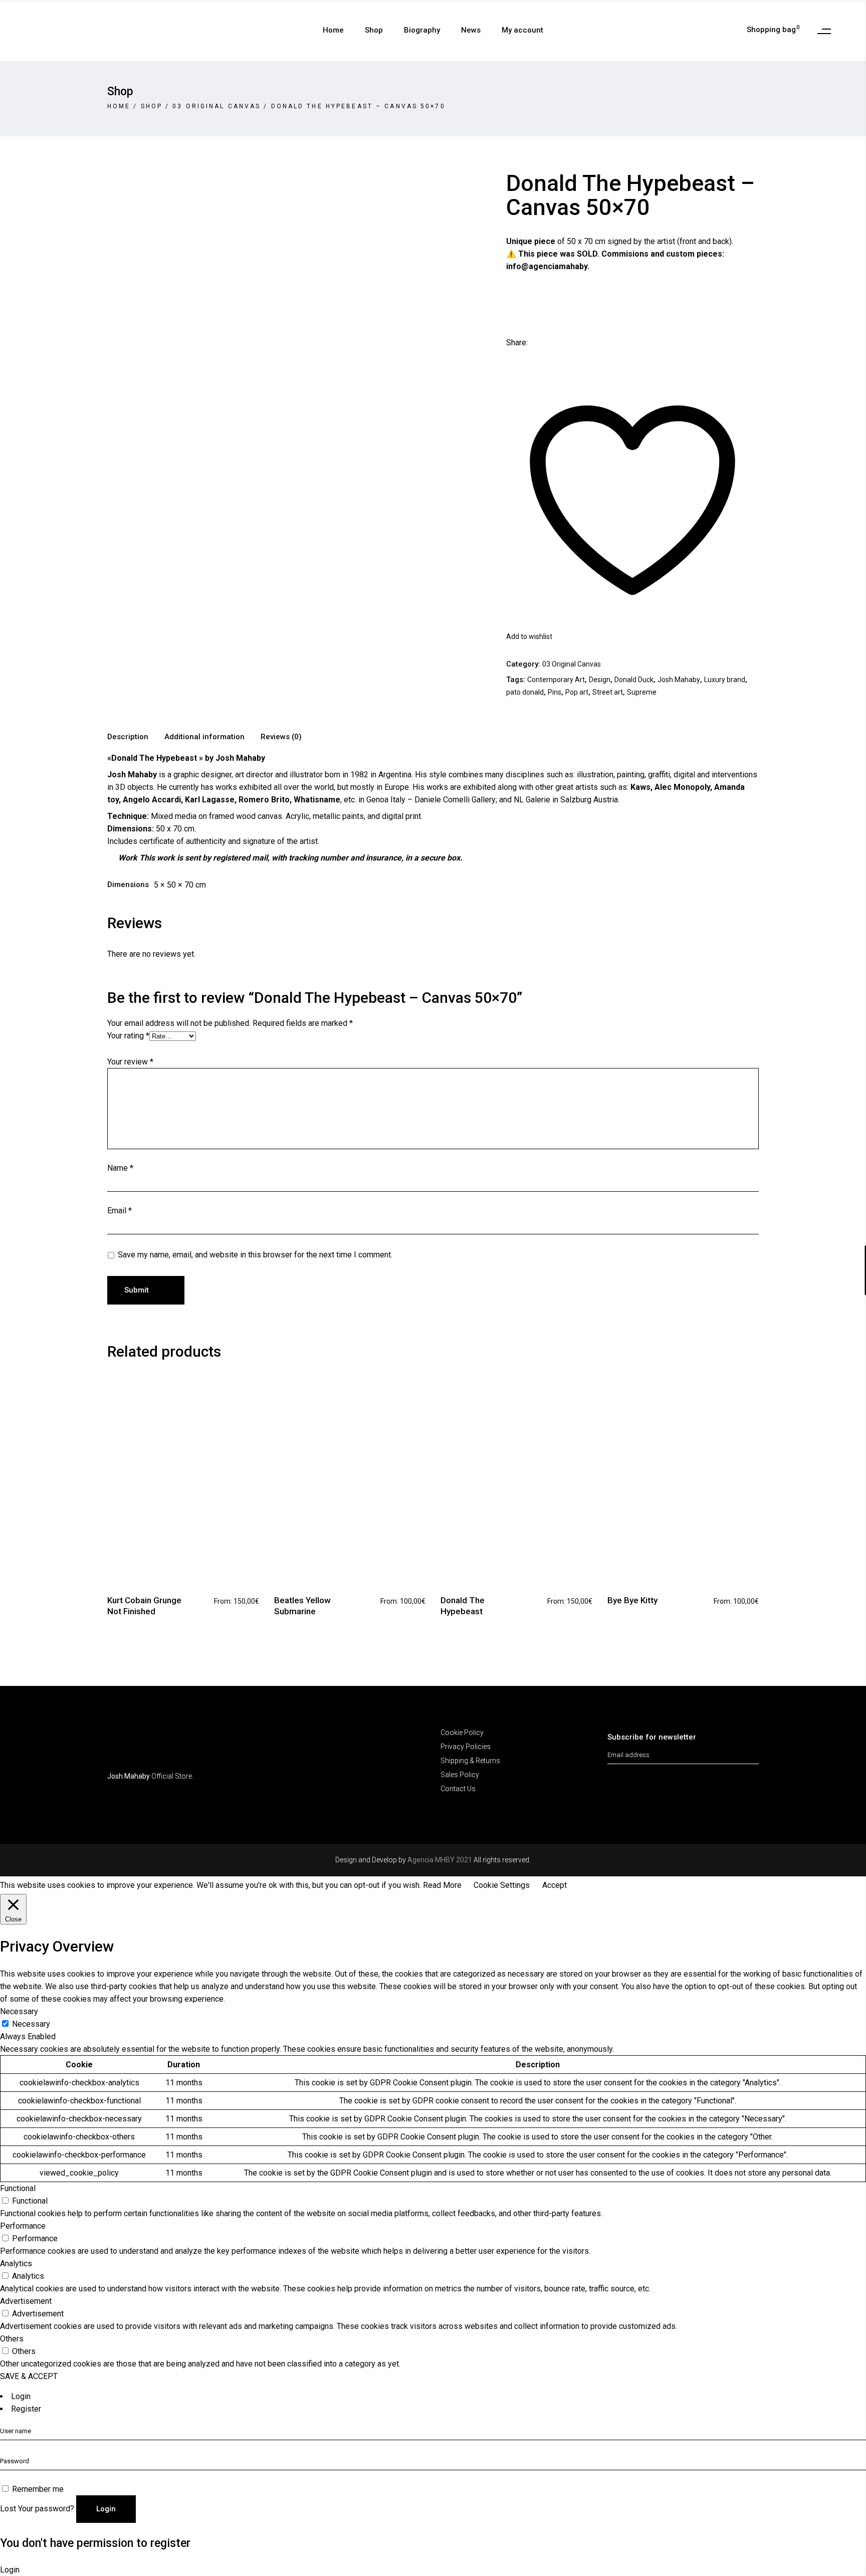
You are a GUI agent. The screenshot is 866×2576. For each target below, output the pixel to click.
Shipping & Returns (470, 1761)
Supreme (642, 692)
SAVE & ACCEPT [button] (29, 2376)
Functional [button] (18, 2188)
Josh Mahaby (679, 680)
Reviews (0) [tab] (281, 737)
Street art (608, 692)
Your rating (128, 1036)
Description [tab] (128, 737)
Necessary (31, 2024)
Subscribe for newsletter (652, 1737)
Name (120, 1168)
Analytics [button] (16, 2264)
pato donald (525, 692)
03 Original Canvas (216, 106)
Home (119, 106)
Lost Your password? (37, 2509)
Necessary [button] (19, 2011)
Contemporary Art (556, 680)
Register (26, 2409)
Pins (555, 692)
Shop (152, 106)
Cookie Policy (462, 1733)
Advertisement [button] (26, 2301)
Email (120, 1211)
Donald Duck (634, 680)
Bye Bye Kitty (632, 1600)
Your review (130, 1062)
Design (600, 680)
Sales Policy (460, 1775)
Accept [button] (555, 1885)
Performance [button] (23, 2226)
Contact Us (458, 1789)
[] (753, 1751)
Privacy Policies (466, 1747)
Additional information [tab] (204, 737)
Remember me (38, 2489)
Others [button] (12, 2339)
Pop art (577, 692)
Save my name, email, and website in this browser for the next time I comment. (255, 1255)
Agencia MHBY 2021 (440, 1860)
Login (21, 2396)
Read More (442, 1885)
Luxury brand (725, 680)
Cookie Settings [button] (502, 1885)
